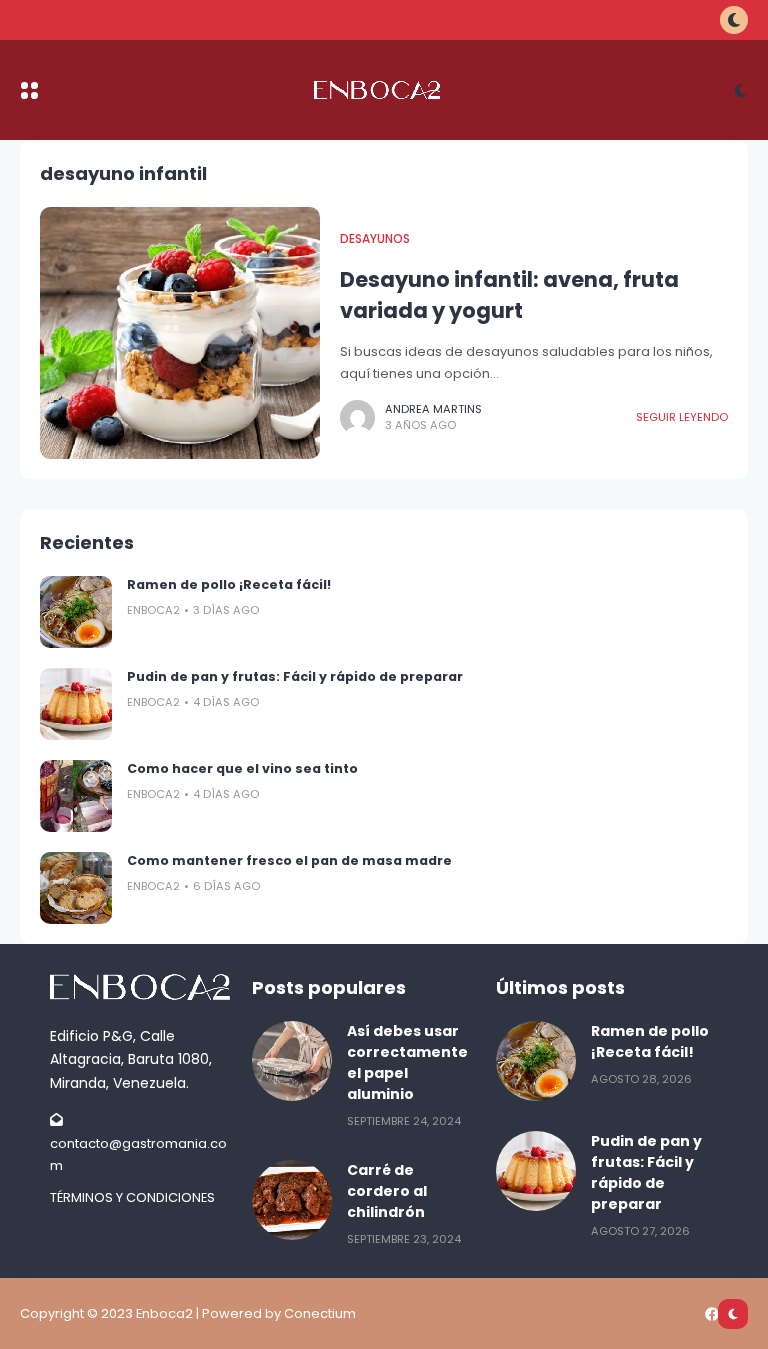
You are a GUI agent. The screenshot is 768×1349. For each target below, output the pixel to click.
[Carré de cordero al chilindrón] (292, 1200)
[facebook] (712, 1314)
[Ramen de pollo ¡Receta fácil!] (76, 612)
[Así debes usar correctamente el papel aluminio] (292, 1061)
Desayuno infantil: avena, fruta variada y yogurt (509, 295)
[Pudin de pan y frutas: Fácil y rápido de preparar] (76, 704)
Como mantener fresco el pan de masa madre (289, 860)
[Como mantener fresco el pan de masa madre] (76, 888)
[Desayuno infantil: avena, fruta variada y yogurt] (180, 333)
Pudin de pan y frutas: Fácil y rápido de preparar (295, 676)
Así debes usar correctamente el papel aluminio (407, 1062)
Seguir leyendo (682, 417)
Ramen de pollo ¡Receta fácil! (229, 584)
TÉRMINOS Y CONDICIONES (132, 1197)
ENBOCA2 (153, 610)
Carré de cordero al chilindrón (387, 1191)
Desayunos (375, 239)
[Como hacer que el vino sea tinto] (76, 796)
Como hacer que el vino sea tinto (242, 768)
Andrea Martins (433, 409)
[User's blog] (141, 987)
